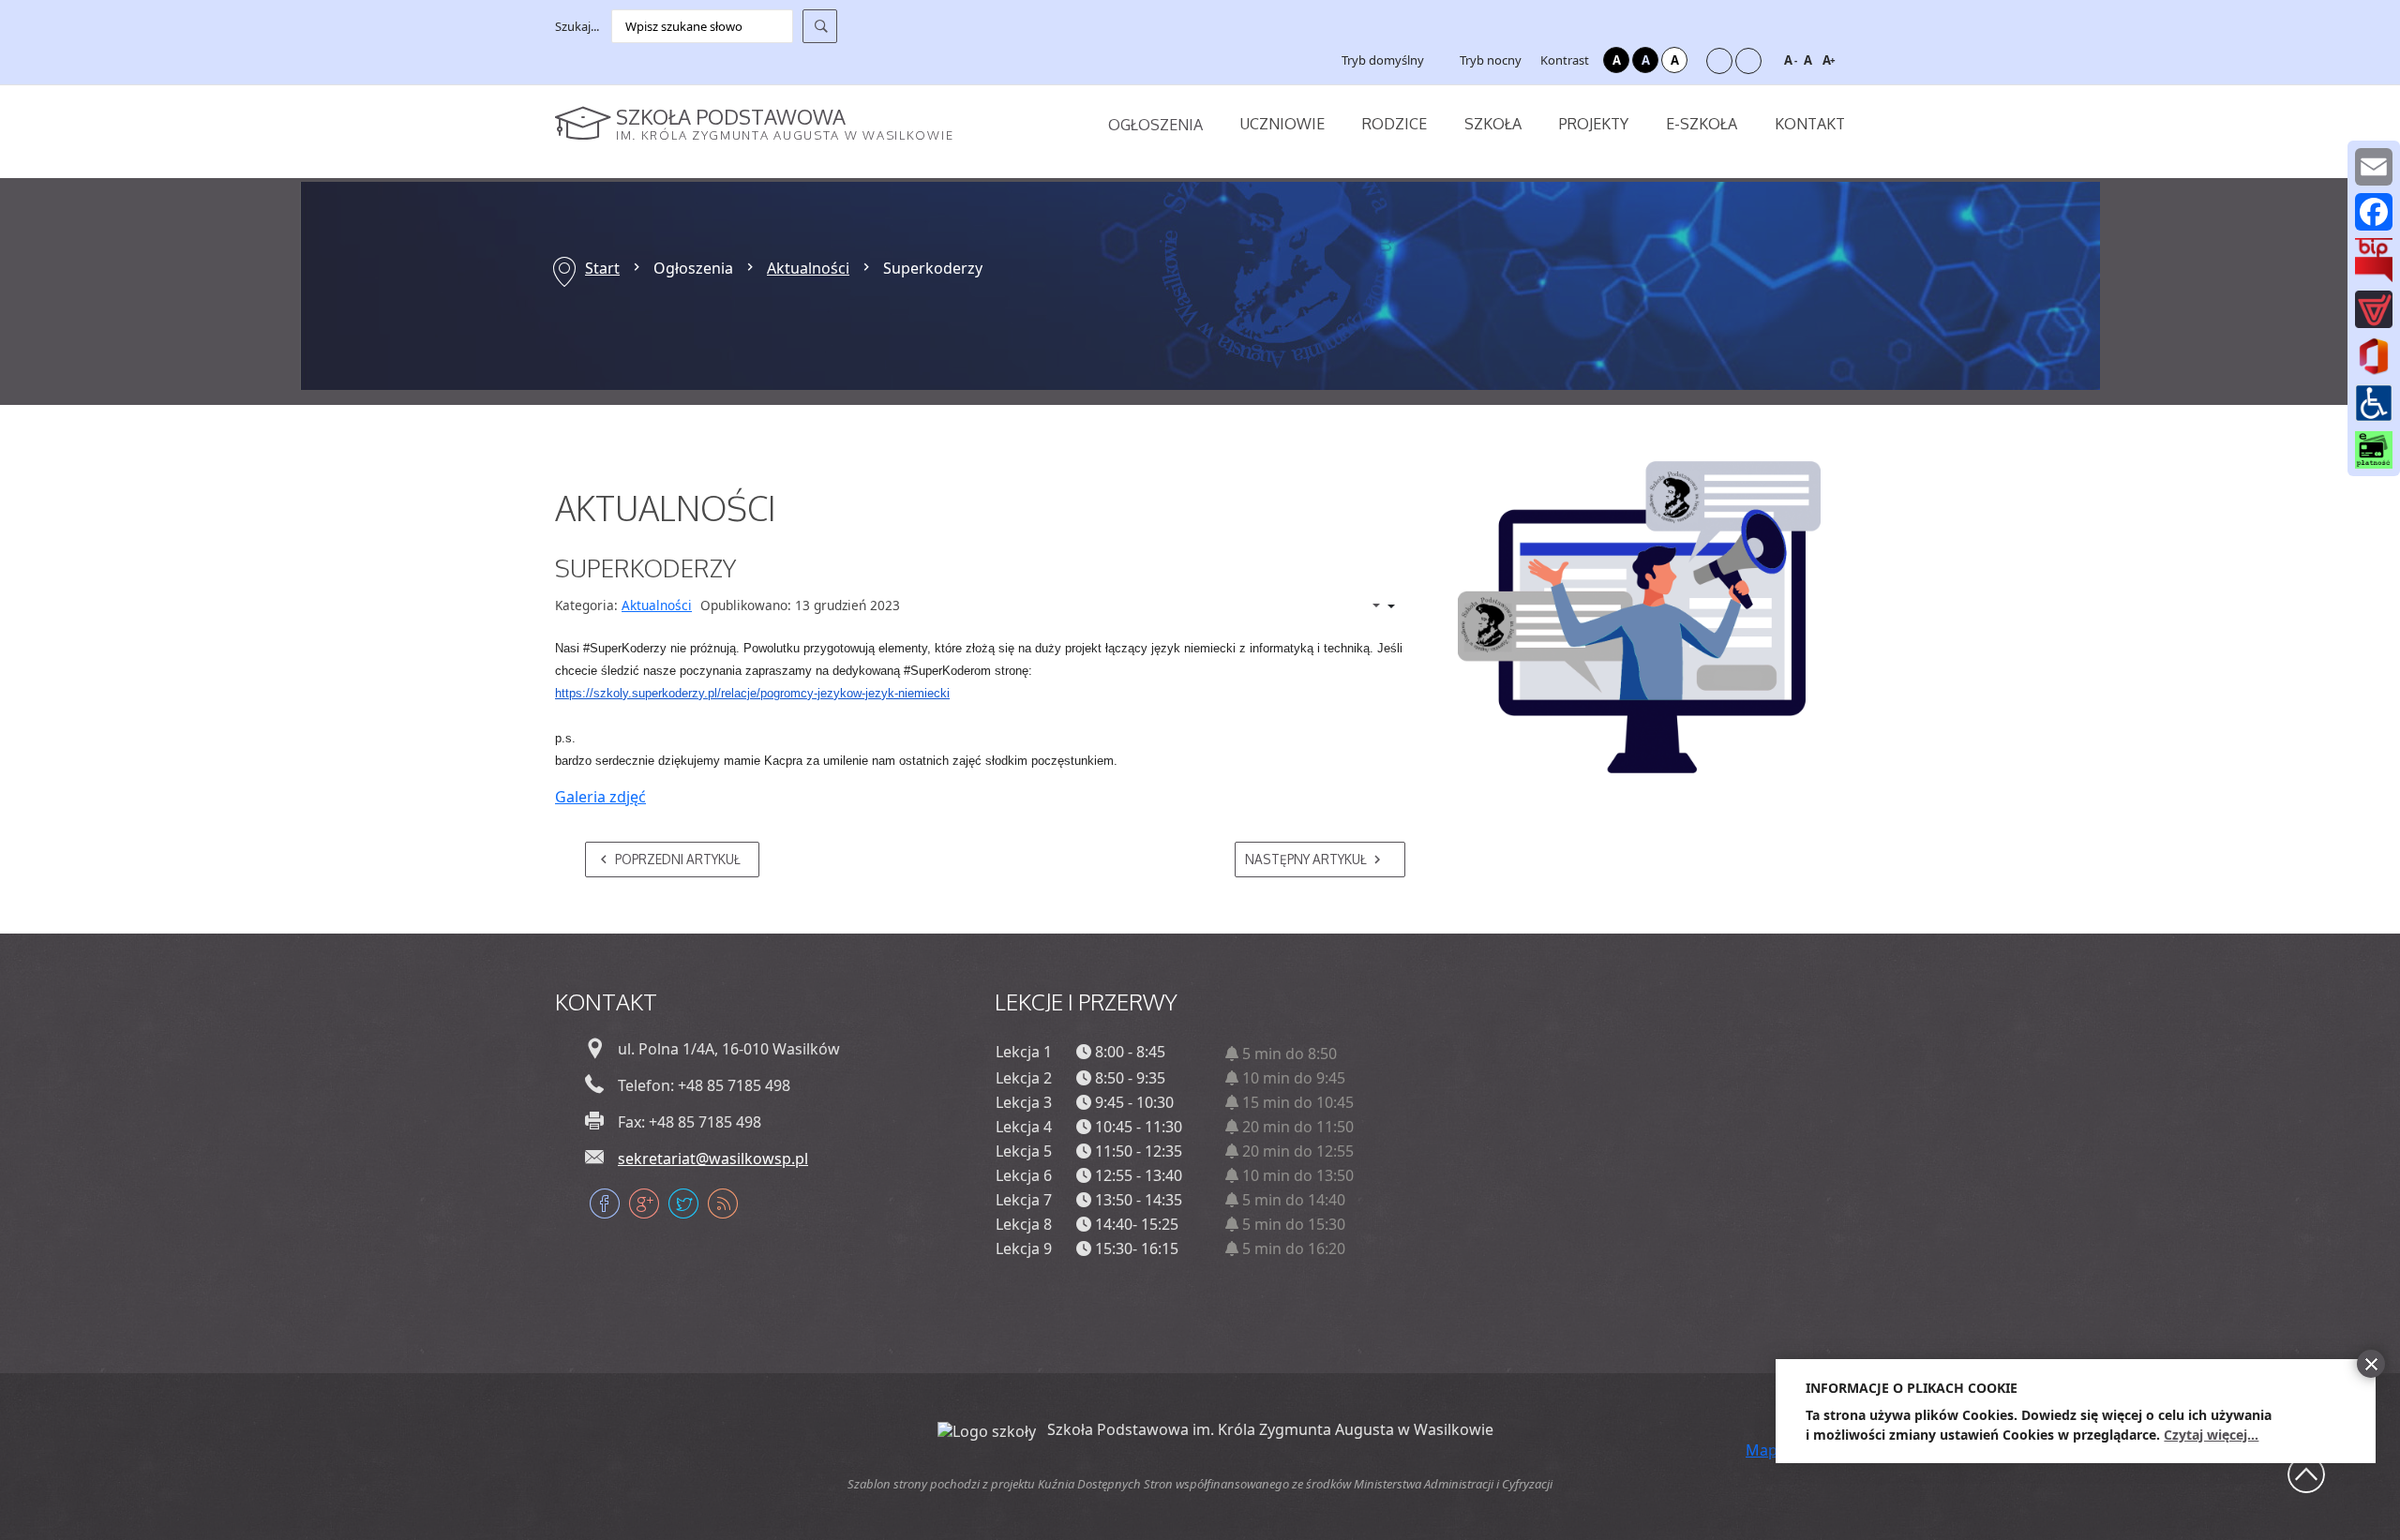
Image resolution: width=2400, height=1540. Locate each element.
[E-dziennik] (2374, 309)
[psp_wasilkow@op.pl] (2374, 167)
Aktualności (808, 268)
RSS (723, 1204)
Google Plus (644, 1204)
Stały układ (1719, 61)
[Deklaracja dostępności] (2374, 402)
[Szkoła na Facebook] (2374, 212)
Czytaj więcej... (2211, 1435)
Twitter (683, 1204)
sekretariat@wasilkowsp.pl (713, 1159)
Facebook (605, 1204)
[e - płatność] (2374, 449)
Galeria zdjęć (600, 797)
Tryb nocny (1489, 60)
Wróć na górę (2306, 1474)
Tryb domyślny (1381, 60)
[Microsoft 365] (2374, 355)
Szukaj (820, 26)
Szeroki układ (1748, 61)
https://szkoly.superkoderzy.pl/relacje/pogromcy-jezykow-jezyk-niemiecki (752, 693)
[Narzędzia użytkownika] (1373, 606)
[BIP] (2374, 260)
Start (602, 268)
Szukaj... (577, 26)
